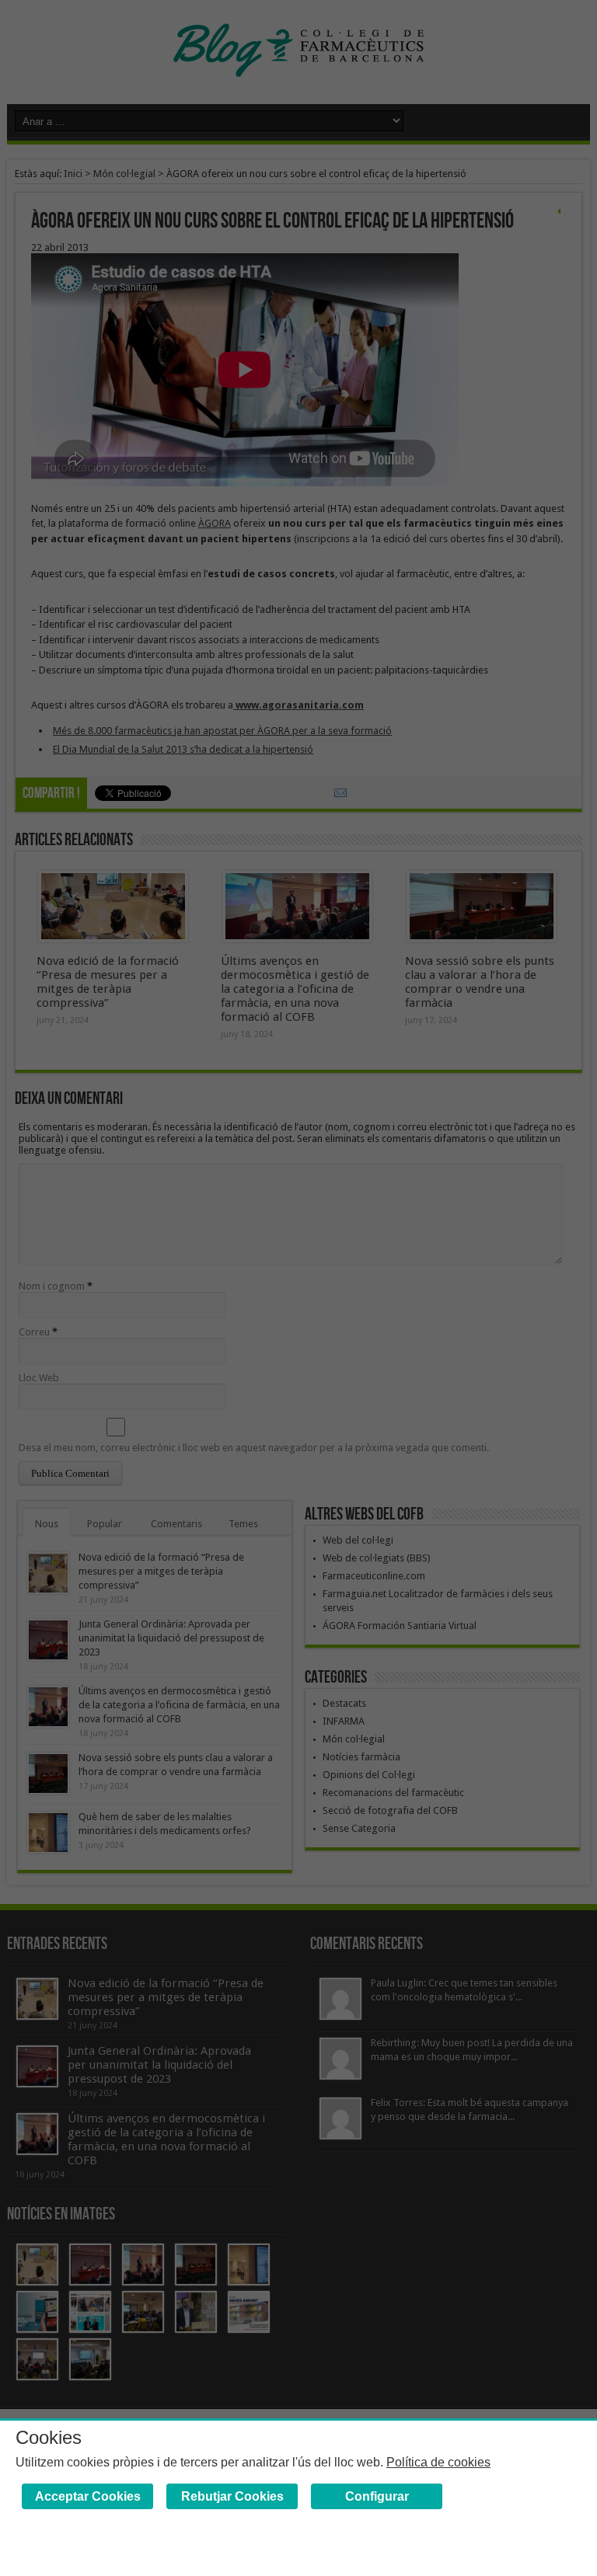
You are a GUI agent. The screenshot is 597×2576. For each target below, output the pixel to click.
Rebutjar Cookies (232, 2496)
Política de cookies (438, 2462)
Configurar (377, 2496)
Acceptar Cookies (88, 2496)
